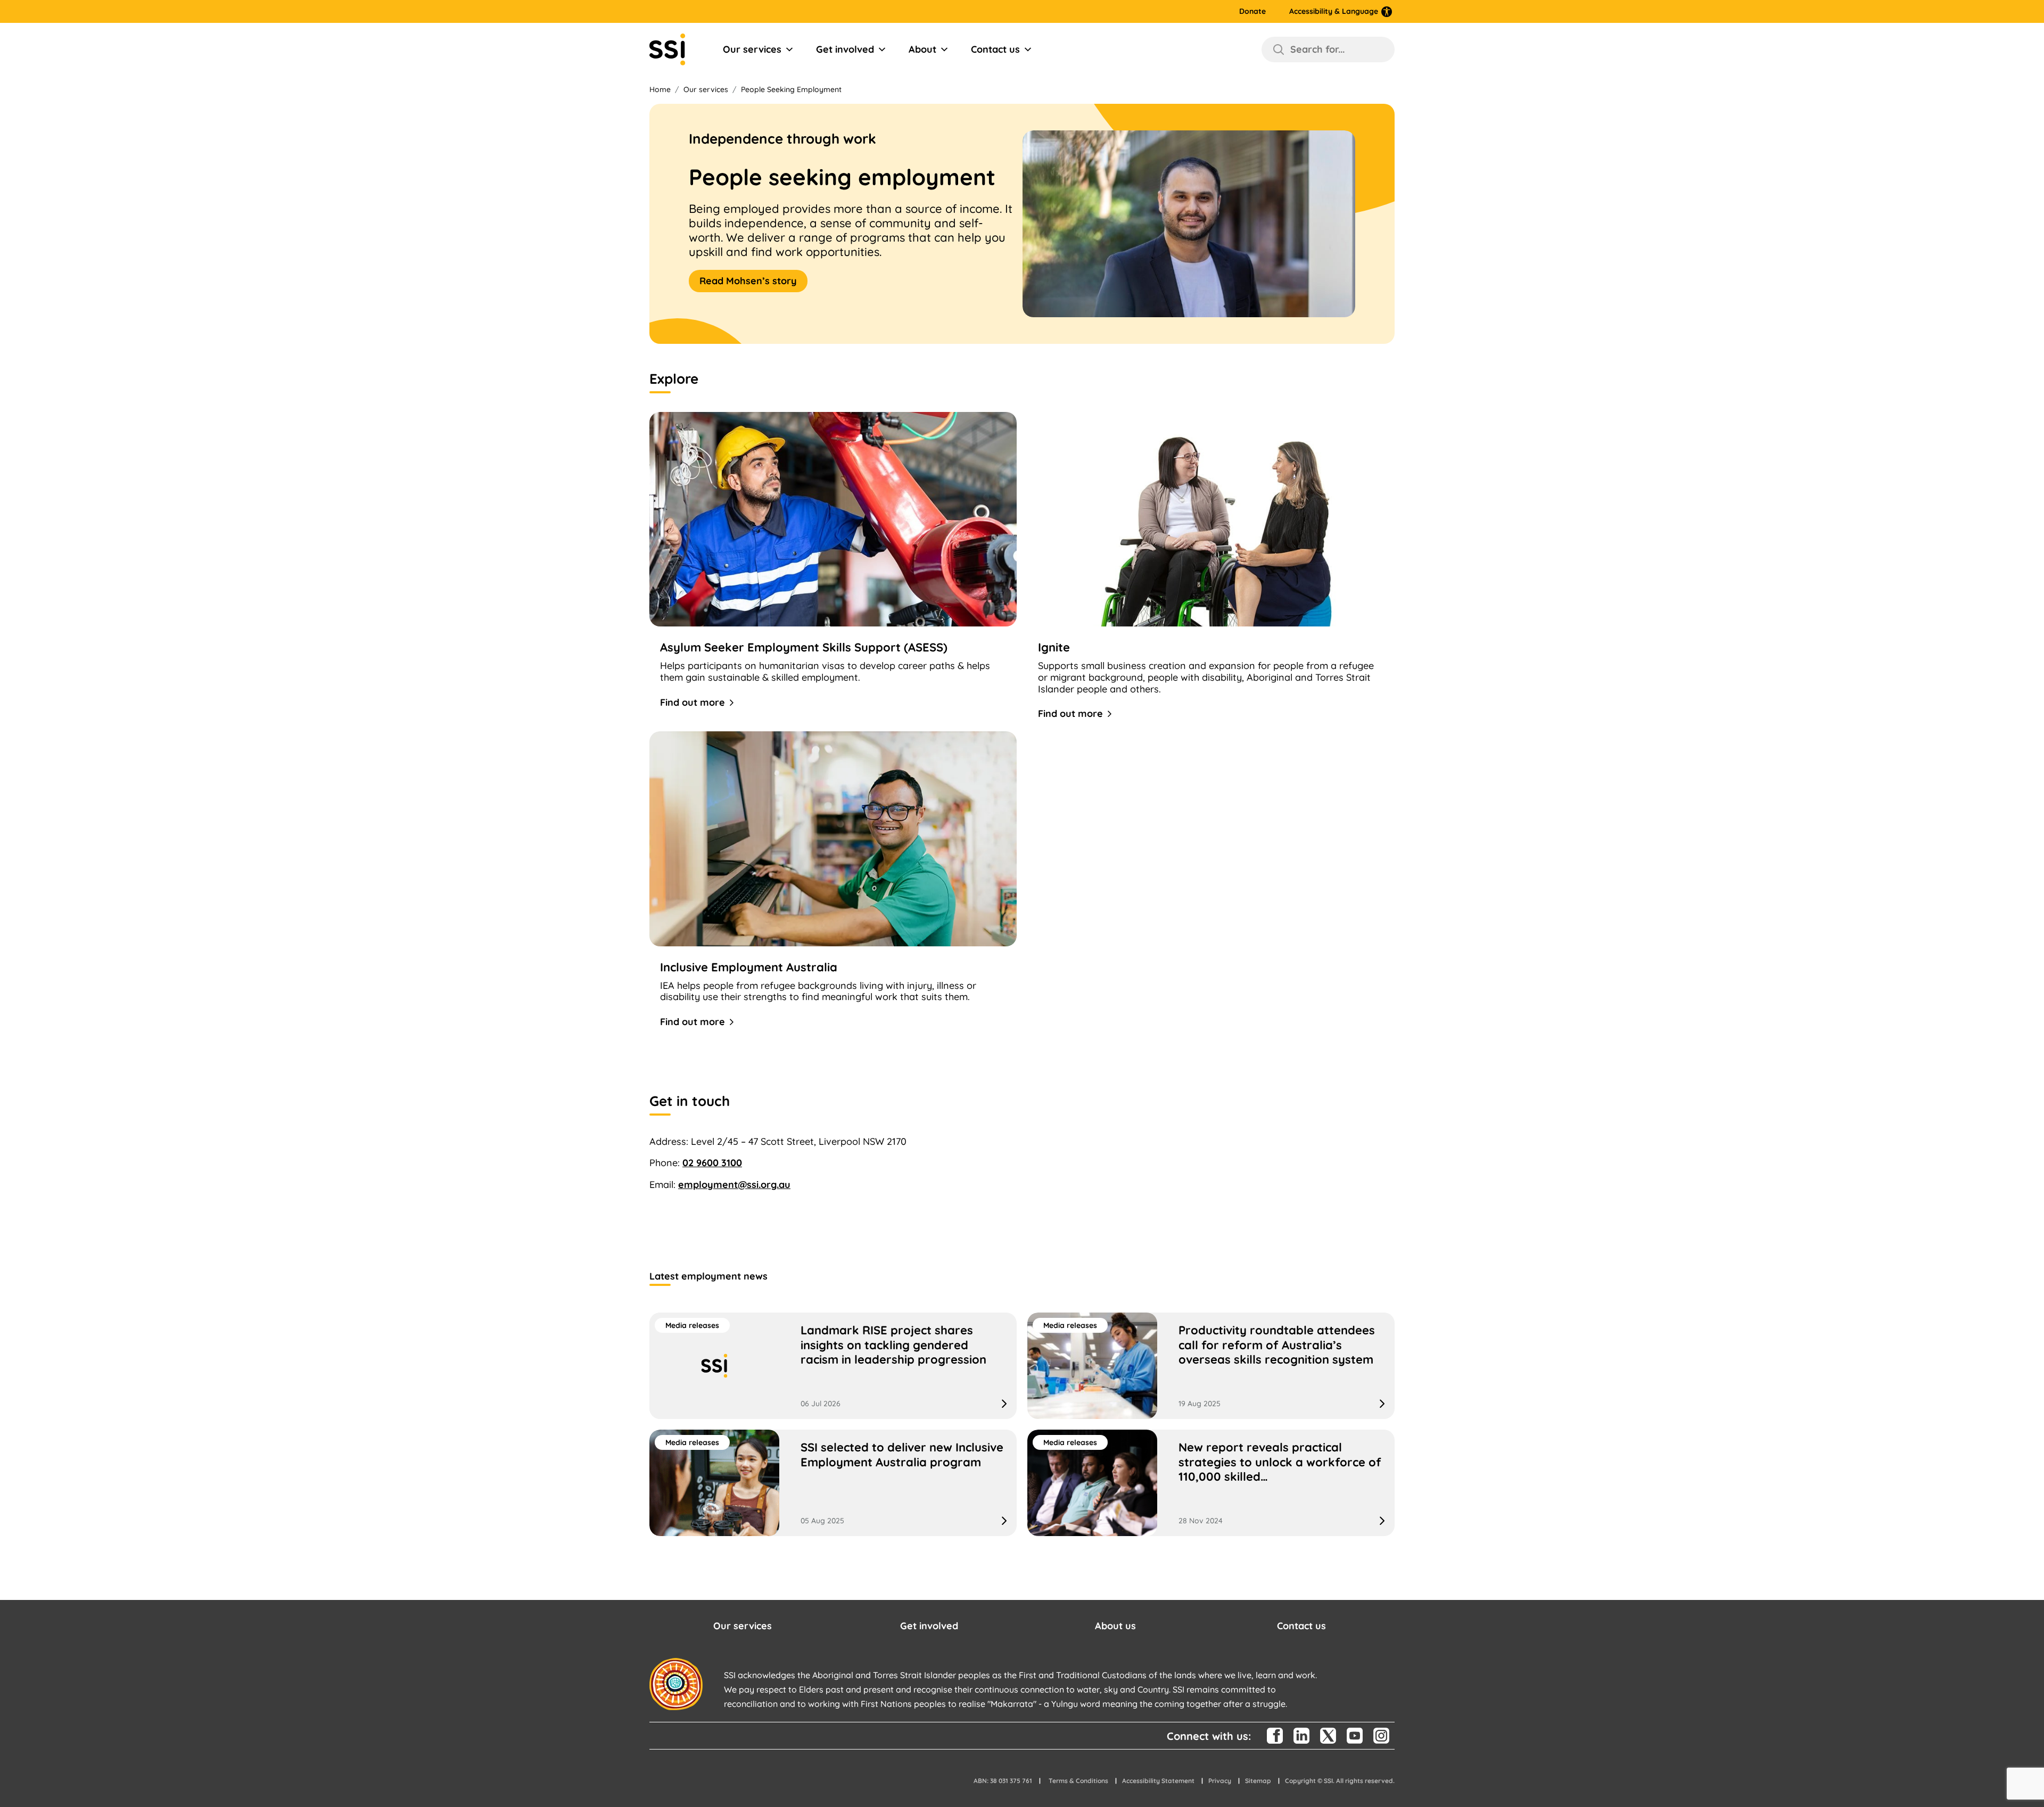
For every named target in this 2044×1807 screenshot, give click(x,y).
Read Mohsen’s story (748, 281)
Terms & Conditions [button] (1078, 1781)
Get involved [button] (929, 1626)
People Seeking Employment (791, 89)
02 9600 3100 (712, 1163)
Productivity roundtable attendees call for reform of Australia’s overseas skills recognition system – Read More (1211, 1366)
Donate (1252, 11)
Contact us (995, 49)
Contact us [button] (1301, 1626)
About (922, 49)
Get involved (845, 49)
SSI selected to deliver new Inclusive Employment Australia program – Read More (833, 1483)
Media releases (692, 1325)
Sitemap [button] (1258, 1781)
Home (660, 89)
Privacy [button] (1220, 1781)
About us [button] (1115, 1626)
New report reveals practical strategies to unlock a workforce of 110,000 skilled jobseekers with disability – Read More (1211, 1483)
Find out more (693, 702)
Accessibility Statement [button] (1158, 1781)
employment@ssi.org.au (734, 1185)
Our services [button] (743, 1626)
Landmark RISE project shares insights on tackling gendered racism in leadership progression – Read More (833, 1366)
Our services (752, 49)
